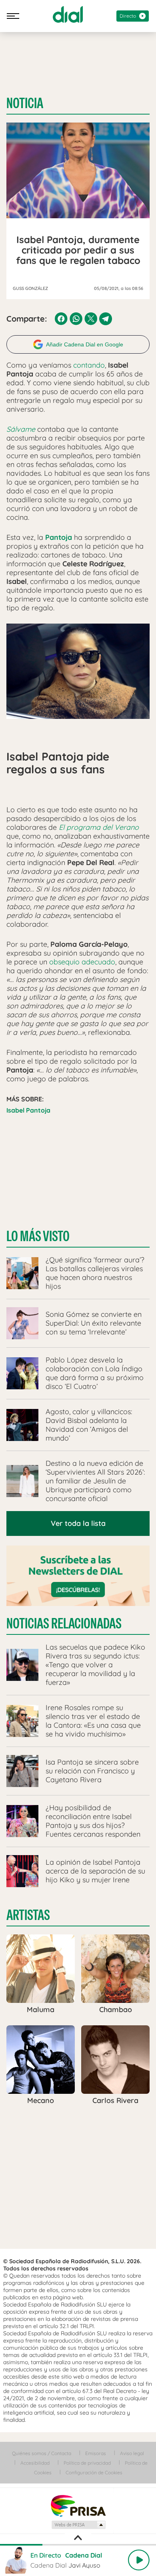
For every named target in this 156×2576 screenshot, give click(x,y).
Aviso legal (132, 2453)
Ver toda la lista (78, 1523)
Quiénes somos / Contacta (42, 2453)
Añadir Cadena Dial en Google (85, 344)
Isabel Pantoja (28, 1110)
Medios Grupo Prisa (78, 2525)
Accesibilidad (35, 2463)
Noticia (25, 103)
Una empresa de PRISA (78, 2505)
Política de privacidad (87, 2463)
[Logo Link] (68, 14)
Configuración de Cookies (94, 2472)
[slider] (78, 2545)
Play (139, 2560)
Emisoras (96, 2453)
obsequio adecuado (82, 962)
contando (89, 365)
